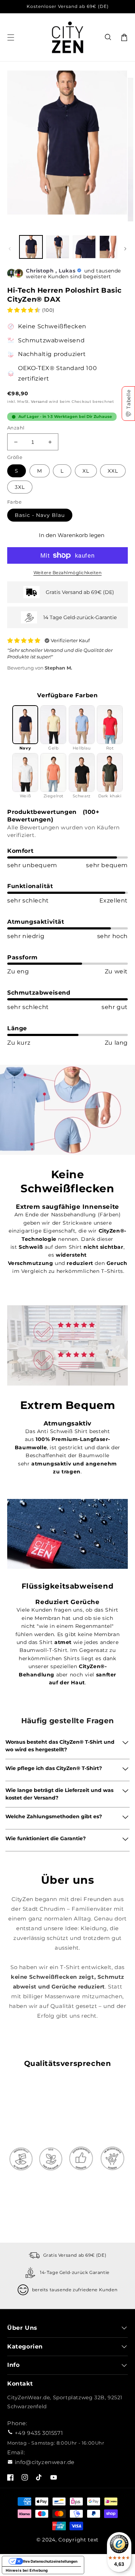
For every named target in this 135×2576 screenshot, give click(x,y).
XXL (113, 471)
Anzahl (16, 428)
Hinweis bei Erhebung (27, 2570)
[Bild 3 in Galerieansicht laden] (84, 247)
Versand (39, 402)
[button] (108, 37)
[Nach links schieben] (10, 249)
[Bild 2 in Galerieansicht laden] (58, 247)
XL (86, 471)
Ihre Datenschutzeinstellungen (50, 2561)
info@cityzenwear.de (45, 2462)
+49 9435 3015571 (39, 2433)
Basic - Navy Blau (40, 515)
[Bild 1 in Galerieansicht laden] (31, 247)
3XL (20, 487)
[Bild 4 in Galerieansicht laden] (111, 247)
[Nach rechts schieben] (125, 249)
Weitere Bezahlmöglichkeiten (68, 573)
